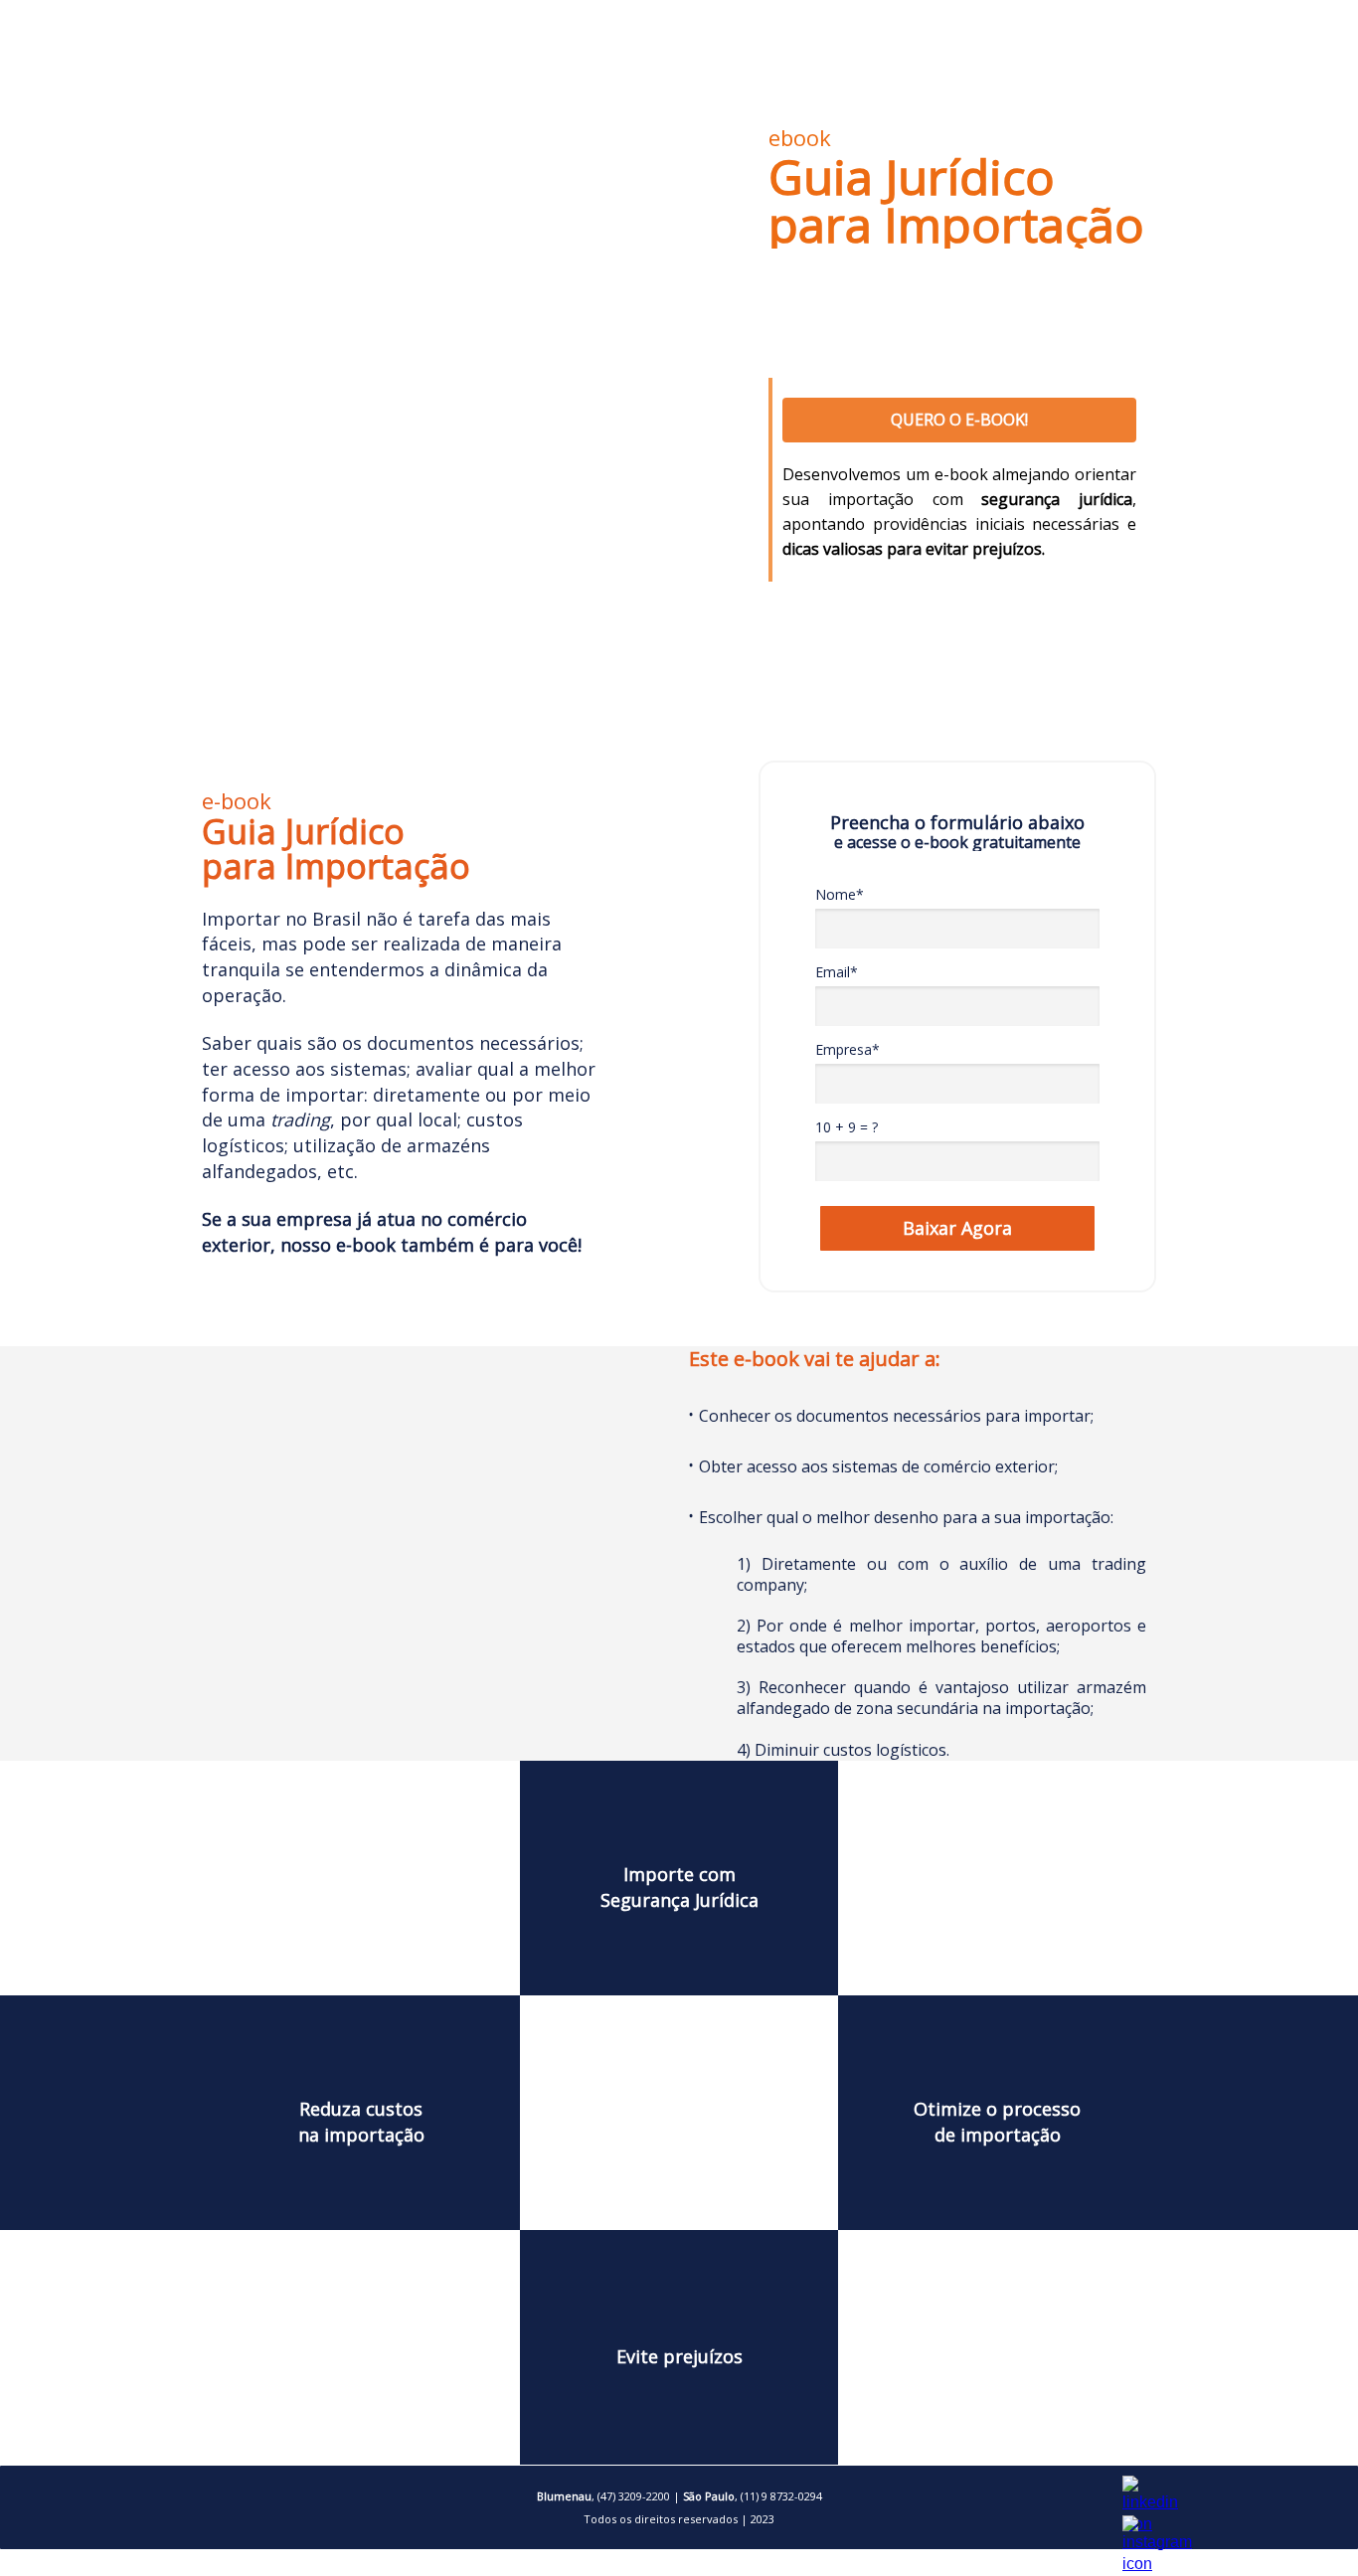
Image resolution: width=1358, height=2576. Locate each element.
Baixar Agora (957, 1228)
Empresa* (848, 1050)
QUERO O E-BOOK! (959, 420)
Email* (837, 972)
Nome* (840, 895)
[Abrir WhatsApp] (1308, 2526)
